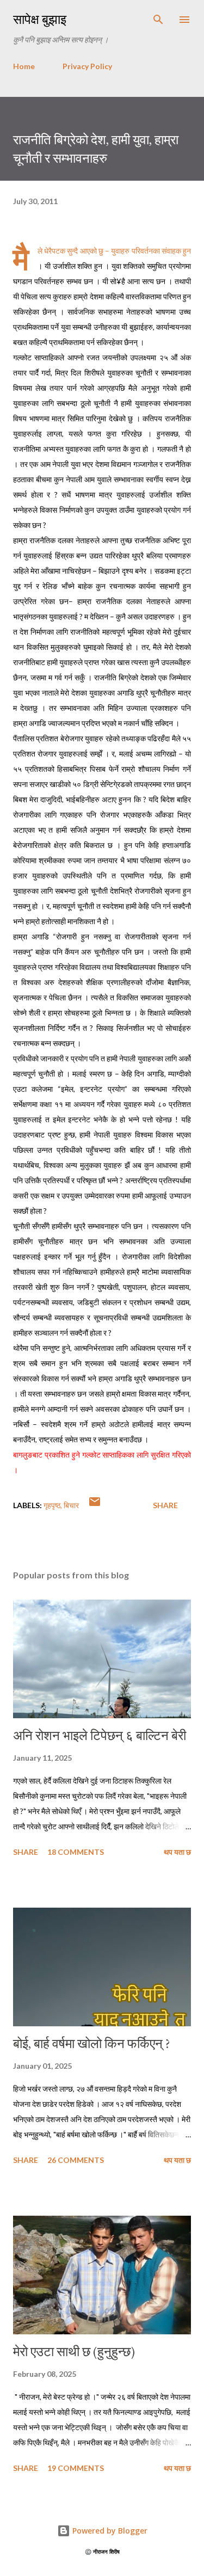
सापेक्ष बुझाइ (40, 19)
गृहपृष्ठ (52, 1505)
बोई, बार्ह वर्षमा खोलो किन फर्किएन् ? (92, 2043)
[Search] (158, 20)
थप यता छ (177, 1852)
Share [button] (165, 1505)
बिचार (71, 1505)
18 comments (76, 1852)
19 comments (76, 2468)
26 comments (76, 2160)
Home (24, 66)
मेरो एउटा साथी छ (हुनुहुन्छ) (74, 2351)
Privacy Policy (87, 66)
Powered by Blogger (109, 2531)
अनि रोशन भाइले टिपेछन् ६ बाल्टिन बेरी (100, 1735)
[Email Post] (95, 1505)
